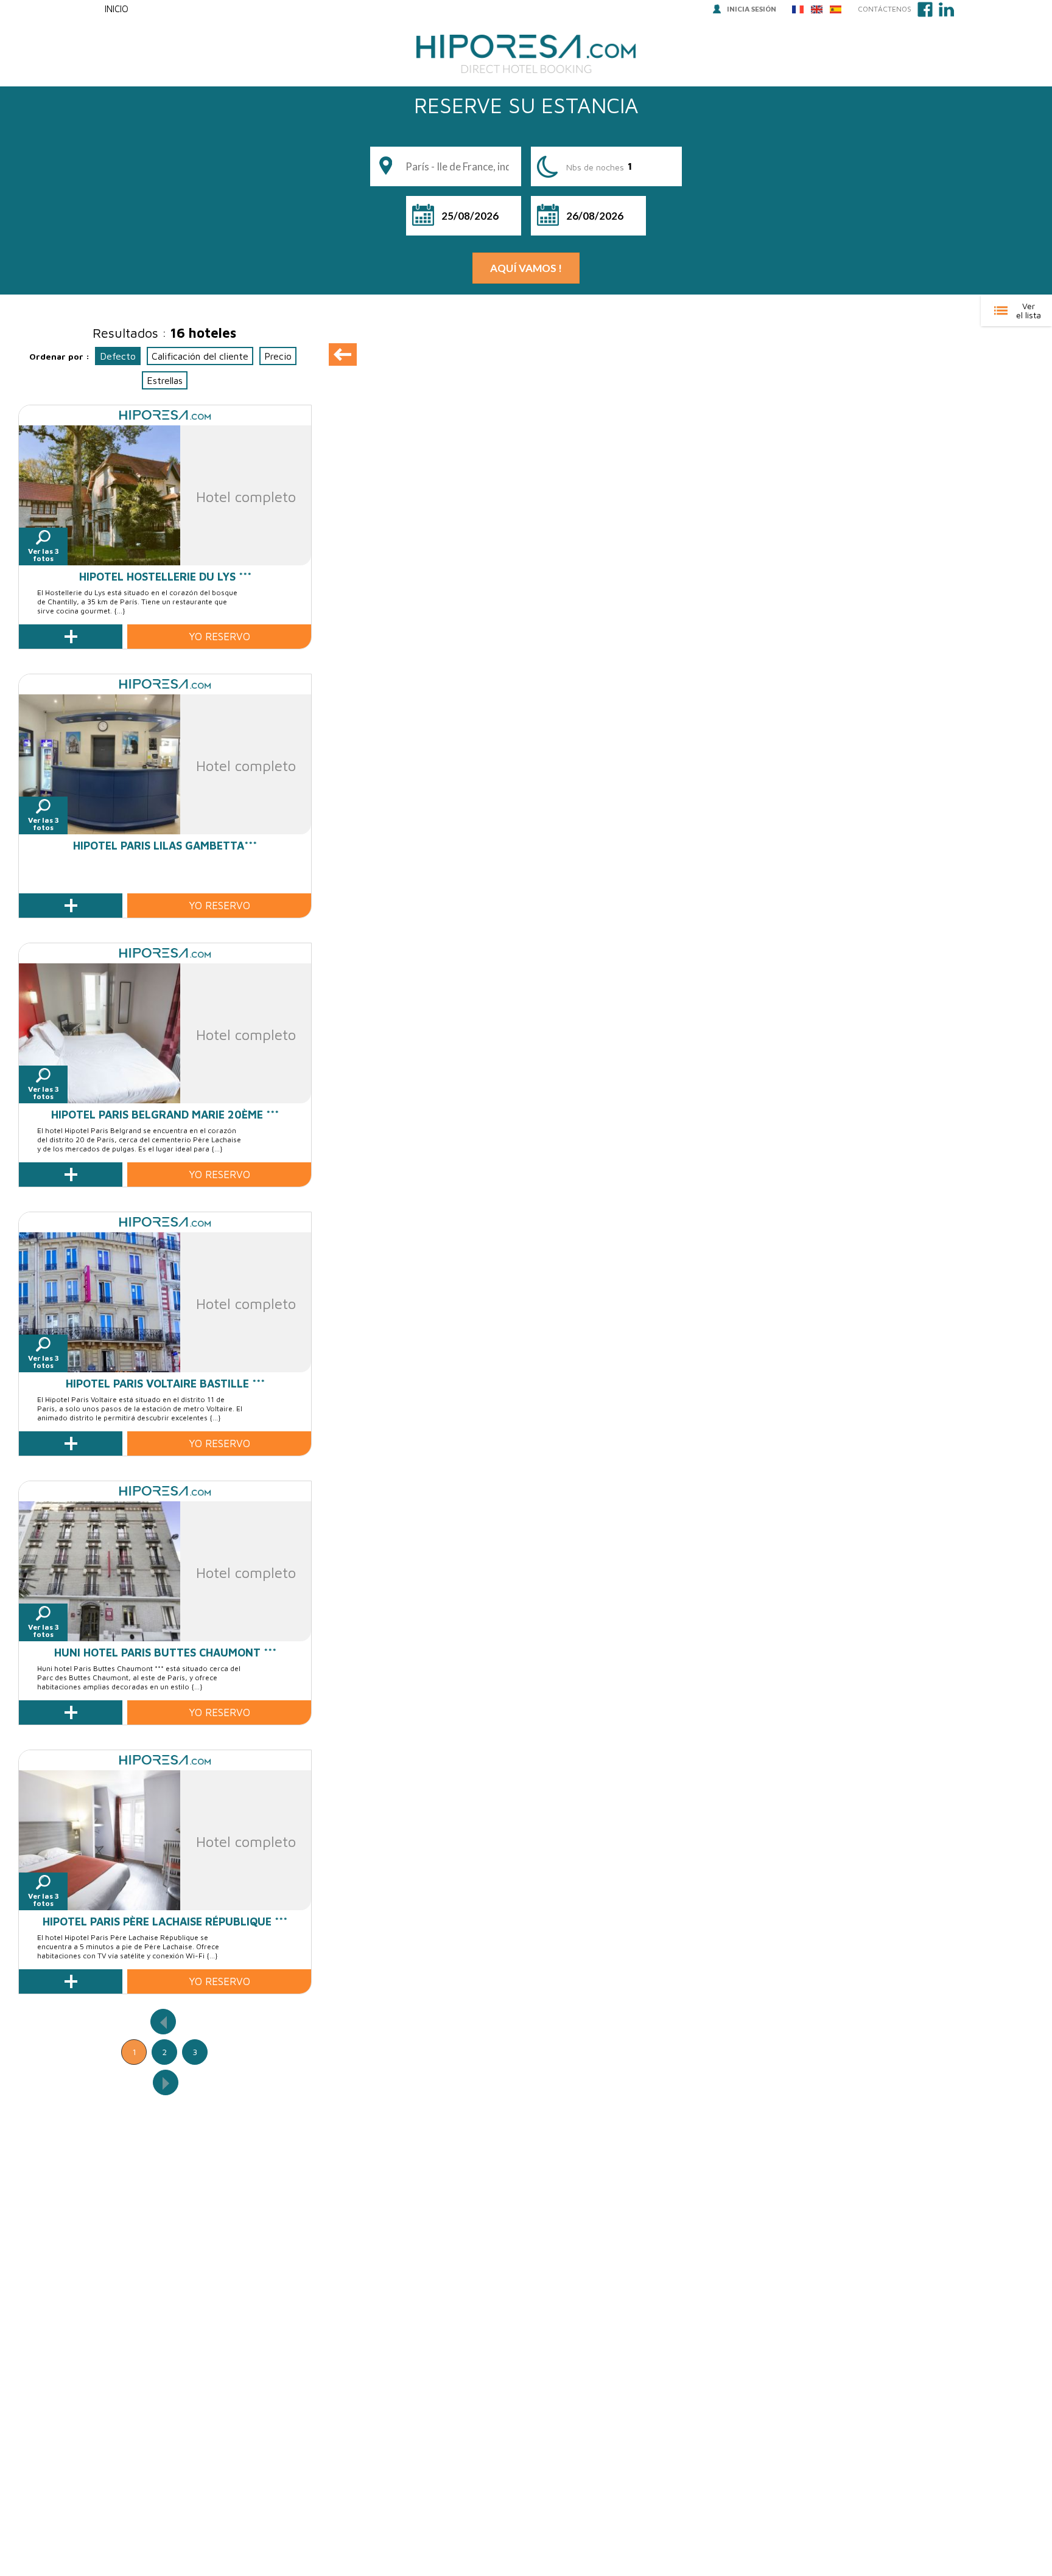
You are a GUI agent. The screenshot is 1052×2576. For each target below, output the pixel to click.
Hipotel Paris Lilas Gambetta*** (165, 846)
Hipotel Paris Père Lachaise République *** (165, 1922)
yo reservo (219, 637)
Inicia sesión (752, 9)
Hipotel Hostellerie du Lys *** (165, 577)
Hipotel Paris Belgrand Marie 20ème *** (165, 1115)
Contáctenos (885, 9)
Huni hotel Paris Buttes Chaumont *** (165, 1653)
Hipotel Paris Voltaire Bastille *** (165, 1384)
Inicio (117, 9)
